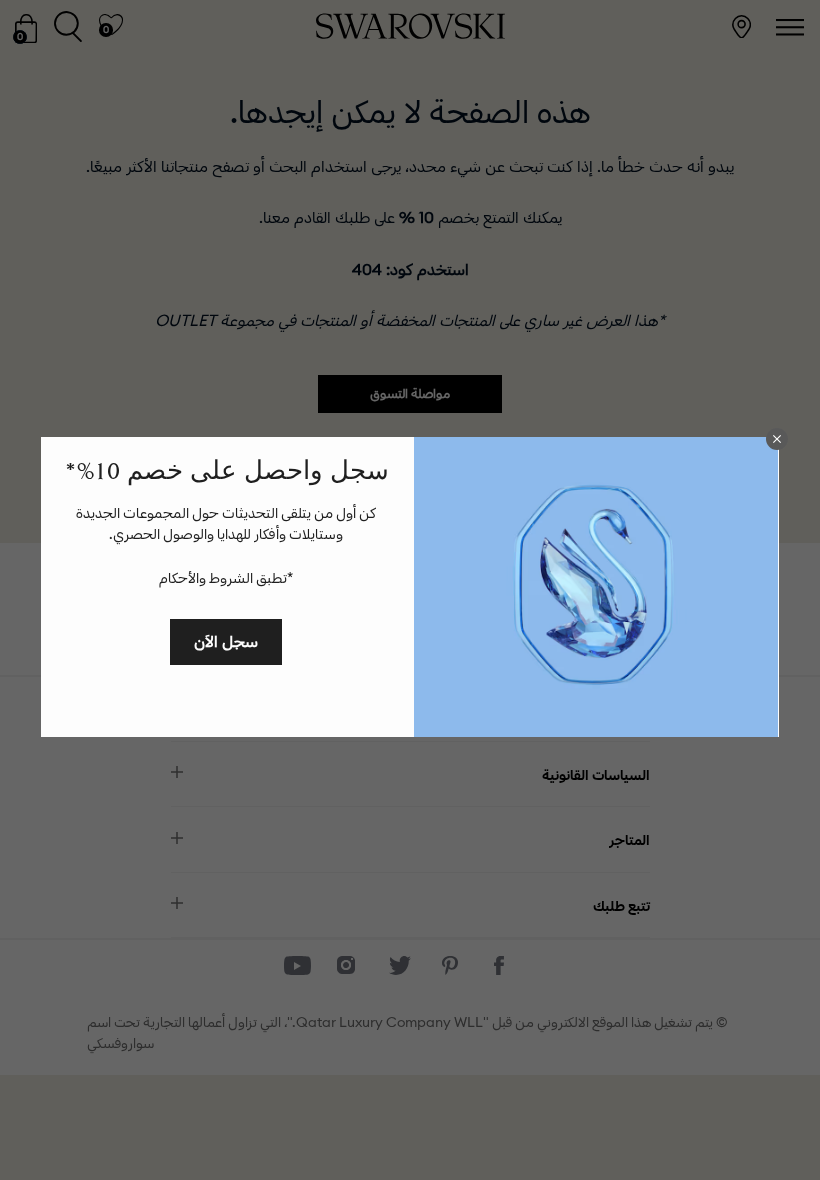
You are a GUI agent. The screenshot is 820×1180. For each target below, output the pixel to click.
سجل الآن (226, 641)
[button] (777, 439)
